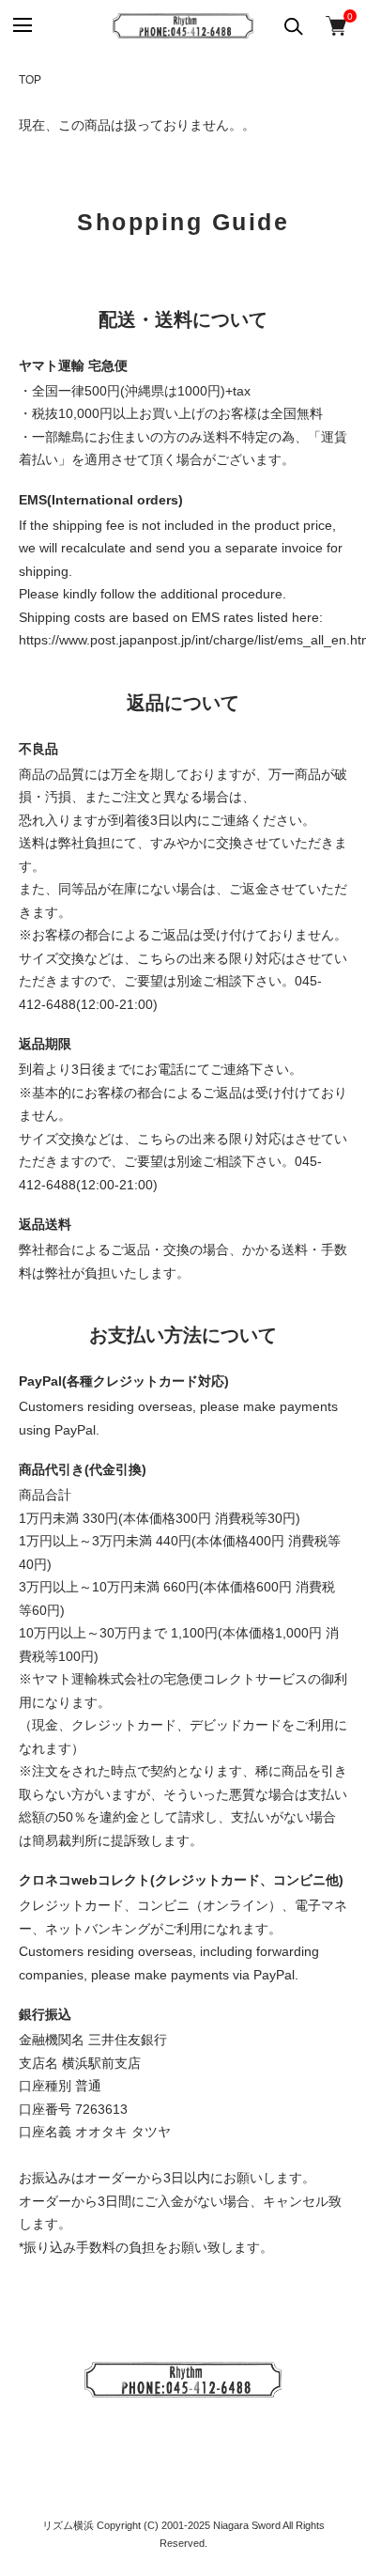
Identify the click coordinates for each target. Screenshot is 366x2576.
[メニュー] (21, 26)
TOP (30, 80)
